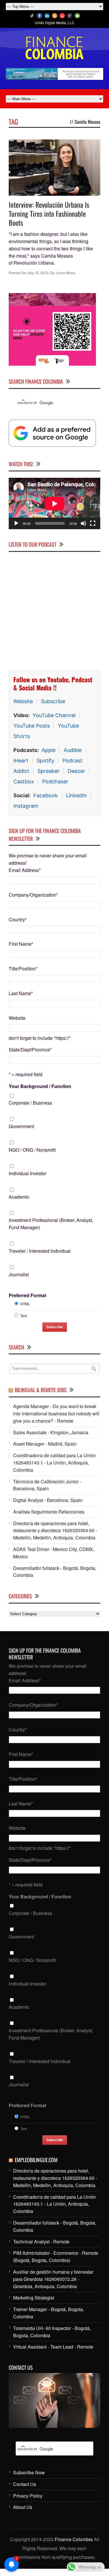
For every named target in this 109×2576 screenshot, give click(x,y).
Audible (73, 750)
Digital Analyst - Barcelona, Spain (48, 1500)
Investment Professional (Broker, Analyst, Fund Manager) (51, 1224)
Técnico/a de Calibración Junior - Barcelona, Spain (47, 1485)
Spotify (45, 761)
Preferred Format (27, 1295)
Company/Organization (33, 895)
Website (23, 701)
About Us (23, 2507)
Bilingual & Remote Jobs (41, 1390)
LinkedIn (76, 795)
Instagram (26, 806)
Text (24, 1316)
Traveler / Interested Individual (40, 1251)
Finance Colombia (74, 2539)
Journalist (19, 1274)
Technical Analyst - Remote (41, 2242)
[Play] (16, 523)
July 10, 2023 (38, 273)
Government (21, 1126)
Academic (19, 1197)
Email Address (25, 870)
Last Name (21, 993)
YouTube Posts (32, 726)
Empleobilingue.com (36, 2160)
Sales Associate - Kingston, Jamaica (51, 1432)
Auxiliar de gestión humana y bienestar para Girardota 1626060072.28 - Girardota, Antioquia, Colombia (53, 2279)
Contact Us (25, 2484)
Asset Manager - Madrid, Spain (45, 1444)
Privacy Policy (28, 2496)
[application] (54, 503)
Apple (49, 750)
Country (18, 919)
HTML (25, 1304)
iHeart (21, 761)
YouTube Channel (54, 715)
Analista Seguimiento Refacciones (49, 1512)
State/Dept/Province (30, 1050)
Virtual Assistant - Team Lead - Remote (53, 2347)
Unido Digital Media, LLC (54, 23)
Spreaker (49, 771)
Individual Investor (27, 1173)
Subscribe (53, 701)
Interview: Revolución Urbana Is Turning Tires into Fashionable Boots (49, 213)
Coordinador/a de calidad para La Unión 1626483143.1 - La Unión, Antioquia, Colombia (54, 1463)
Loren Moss (66, 273)
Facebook (46, 795)
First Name (21, 944)
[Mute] (83, 523)
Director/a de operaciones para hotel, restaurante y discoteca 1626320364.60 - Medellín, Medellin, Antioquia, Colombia (55, 1531)
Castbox (24, 781)
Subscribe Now (29, 2472)
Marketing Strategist (34, 2298)
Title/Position (23, 969)
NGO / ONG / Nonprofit (32, 1150)
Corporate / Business (30, 1103)
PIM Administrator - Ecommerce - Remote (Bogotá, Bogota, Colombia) (56, 2257)
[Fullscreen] (93, 523)
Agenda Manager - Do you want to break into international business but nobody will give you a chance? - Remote (56, 1413)
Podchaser (55, 781)
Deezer (76, 771)
